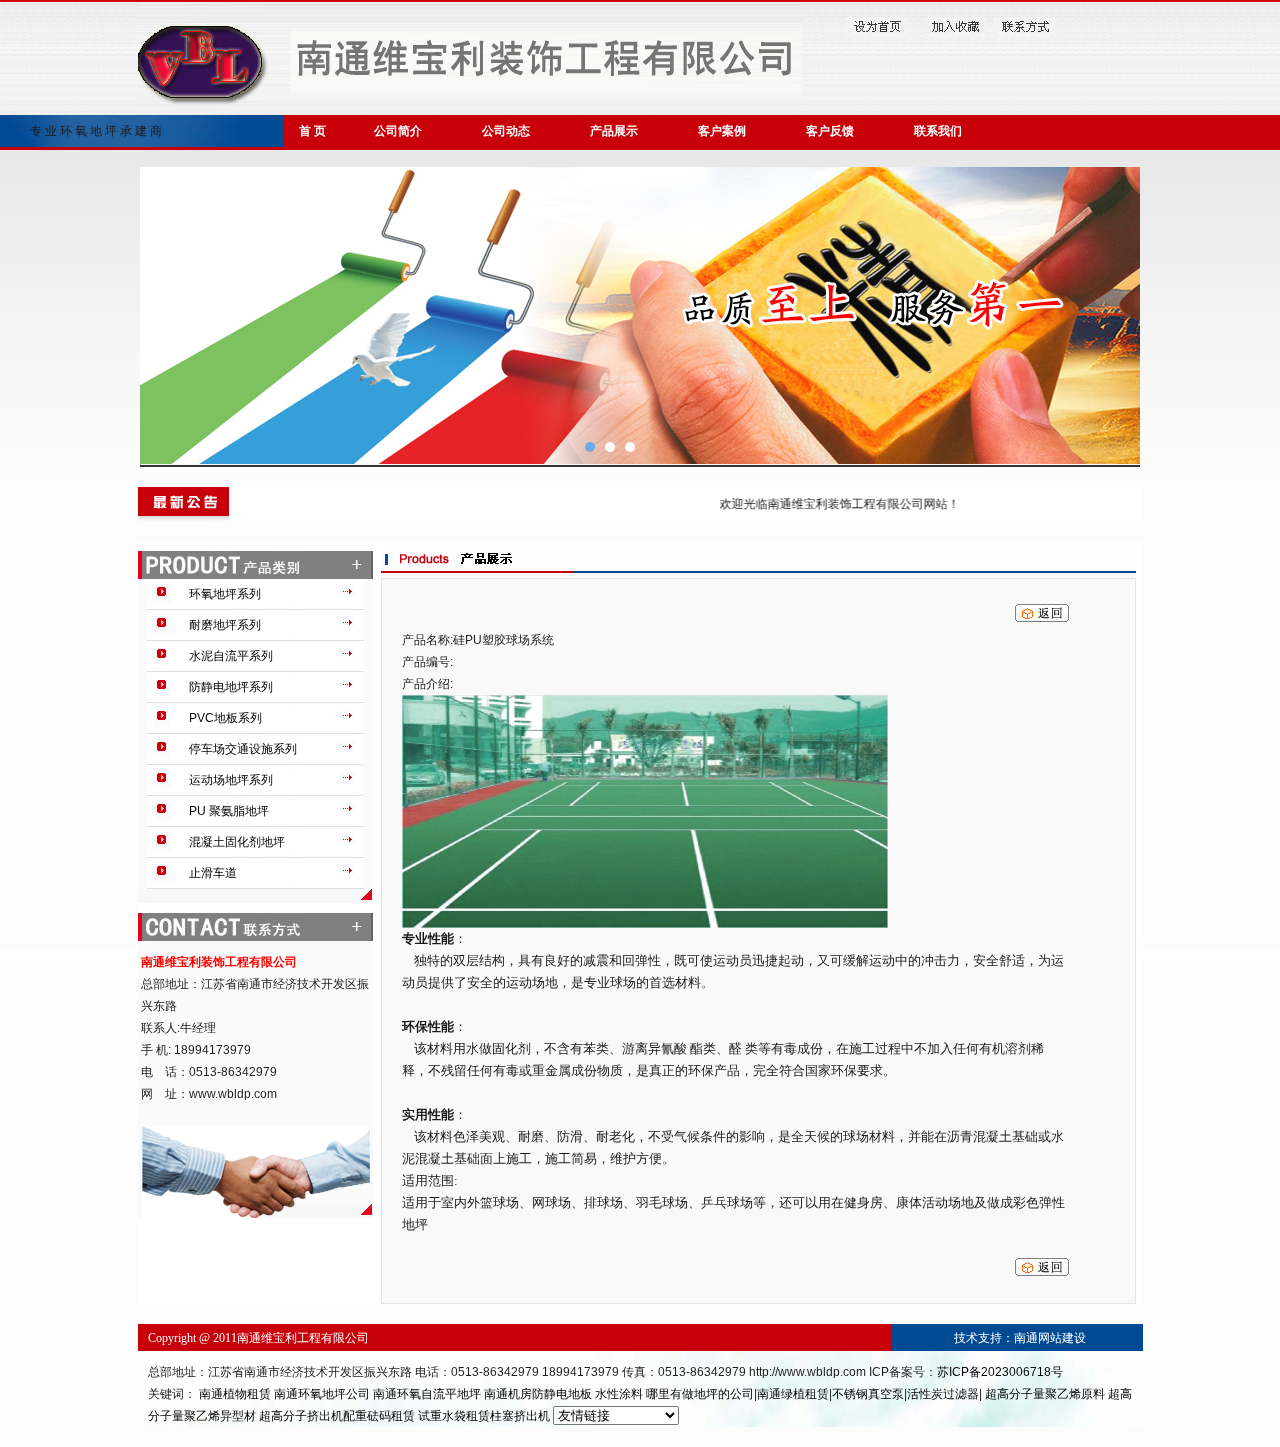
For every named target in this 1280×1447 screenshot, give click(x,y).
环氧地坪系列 (225, 594)
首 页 (312, 131)
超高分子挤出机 (301, 1416)
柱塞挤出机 (520, 1416)
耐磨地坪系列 (225, 625)
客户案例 (722, 131)
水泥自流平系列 (231, 656)
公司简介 (398, 131)
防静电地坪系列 (231, 687)
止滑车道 (213, 873)
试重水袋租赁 (454, 1416)
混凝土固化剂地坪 (237, 842)
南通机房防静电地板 (538, 1394)
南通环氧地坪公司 (323, 1394)
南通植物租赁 (235, 1394)
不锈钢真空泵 (868, 1394)
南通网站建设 (1050, 1338)
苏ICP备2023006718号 (1000, 1372)
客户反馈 (830, 131)
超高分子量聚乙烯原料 (1045, 1394)
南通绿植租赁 (793, 1394)
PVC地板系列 (225, 718)
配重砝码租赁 (379, 1416)
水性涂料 (619, 1394)
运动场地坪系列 (231, 780)
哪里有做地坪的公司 (700, 1394)
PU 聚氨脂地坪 (229, 811)
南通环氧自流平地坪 (427, 1394)
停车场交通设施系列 (243, 749)
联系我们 (938, 131)
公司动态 (506, 131)
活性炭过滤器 (943, 1394)
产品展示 (614, 131)
